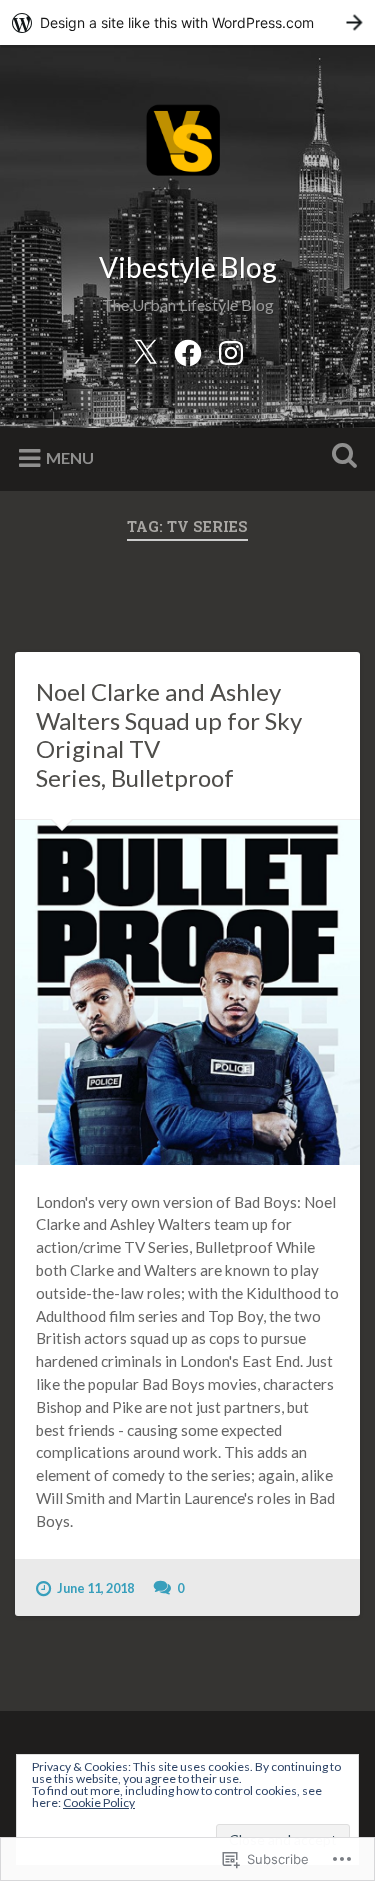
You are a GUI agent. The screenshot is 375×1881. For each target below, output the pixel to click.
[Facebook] (188, 349)
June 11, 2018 (95, 1588)
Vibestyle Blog (188, 267)
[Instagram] (231, 349)
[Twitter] (145, 349)
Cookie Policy (99, 1802)
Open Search (340, 457)
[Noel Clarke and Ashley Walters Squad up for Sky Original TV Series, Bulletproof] (187, 992)
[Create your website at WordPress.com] (187, 22)
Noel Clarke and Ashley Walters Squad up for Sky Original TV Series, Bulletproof (169, 734)
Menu (70, 457)
